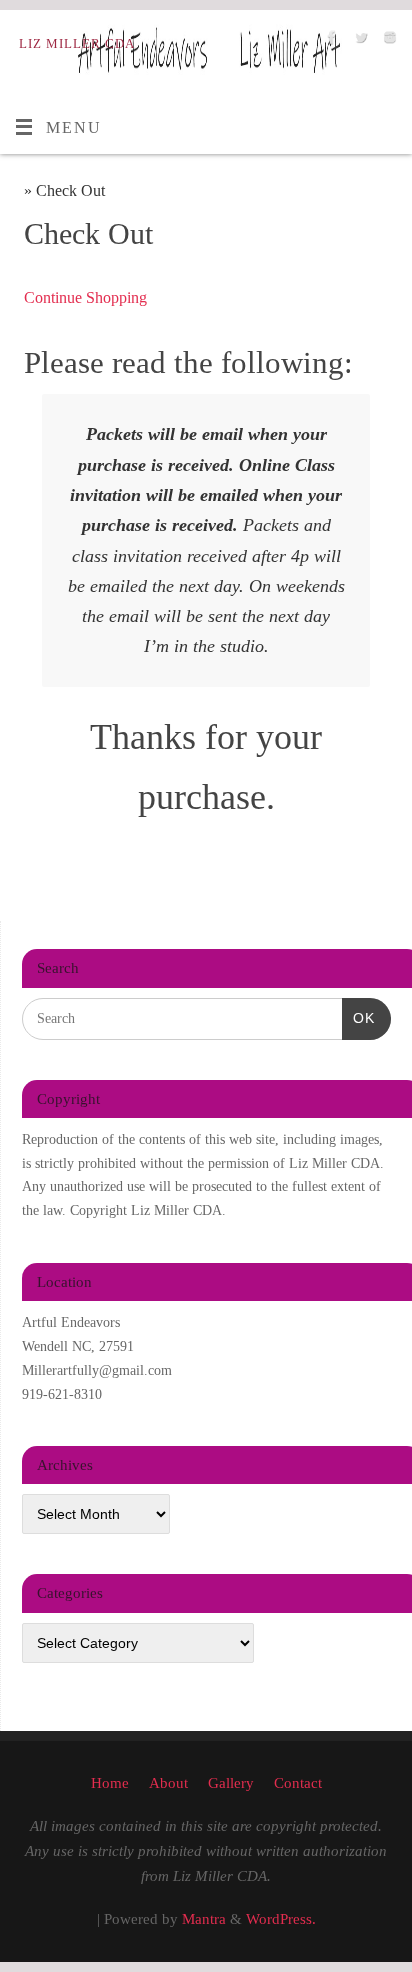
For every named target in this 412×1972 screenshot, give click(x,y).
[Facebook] (329, 42)
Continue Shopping (85, 298)
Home (110, 1783)
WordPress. (281, 1919)
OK (358, 1017)
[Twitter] (358, 42)
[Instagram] (387, 42)
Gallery (231, 1783)
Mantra (204, 1919)
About (168, 1783)
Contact (298, 1783)
